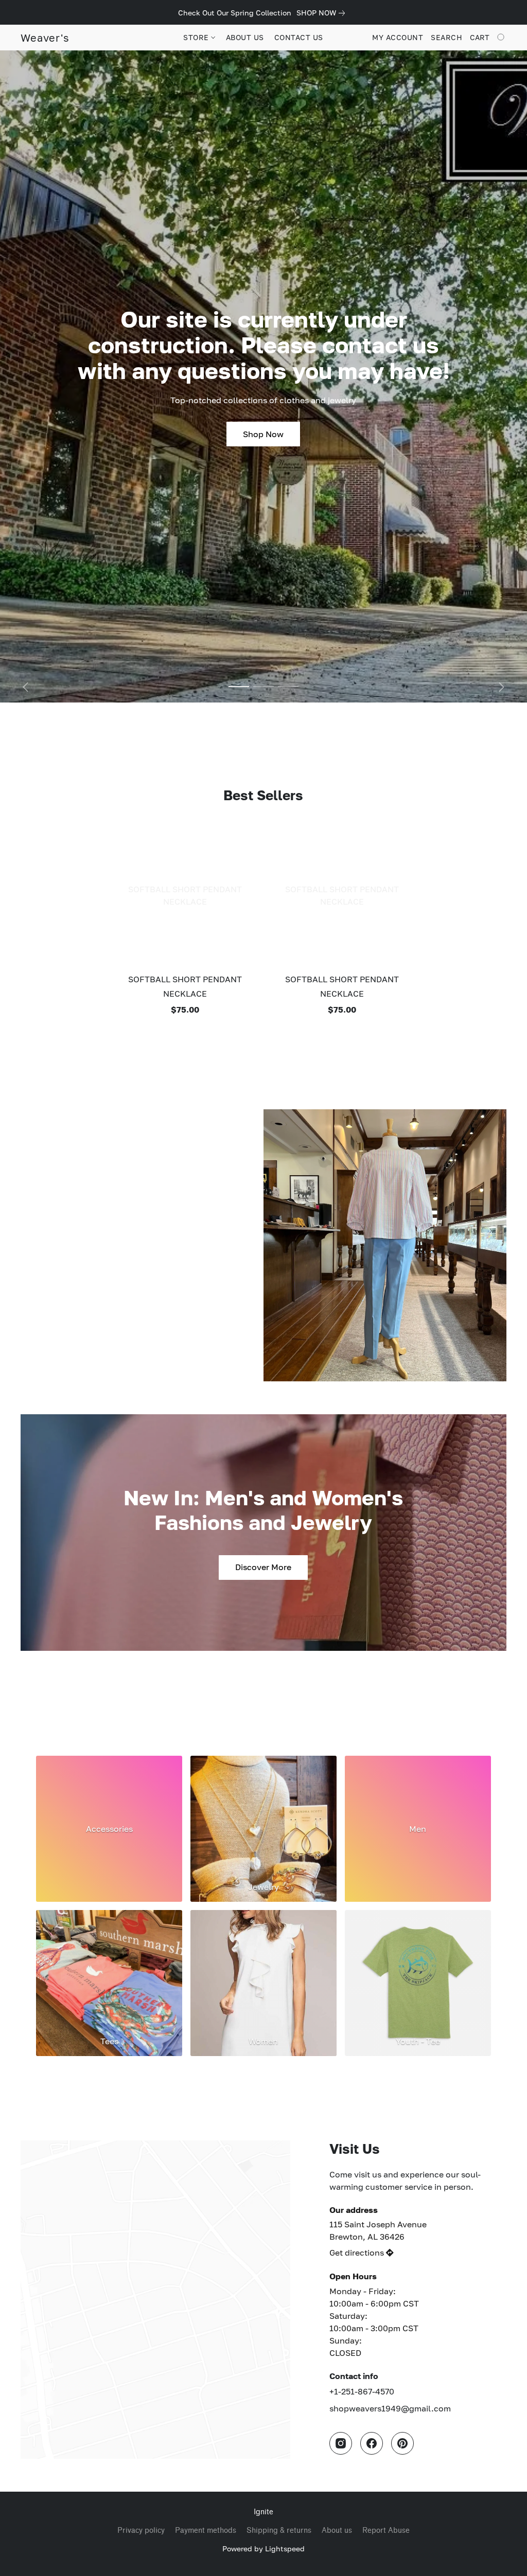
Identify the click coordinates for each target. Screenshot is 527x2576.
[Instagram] (341, 2443)
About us (337, 2530)
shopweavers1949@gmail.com (390, 2408)
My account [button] (398, 37)
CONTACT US (299, 37)
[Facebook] (372, 2443)
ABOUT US (245, 37)
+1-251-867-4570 (362, 2391)
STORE (197, 37)
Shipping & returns (279, 2530)
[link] (323, 13)
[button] (45, 38)
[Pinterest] (402, 2443)
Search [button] (446, 37)
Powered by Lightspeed (263, 2548)
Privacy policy (141, 2530)
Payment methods (206, 2530)
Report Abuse (386, 2530)
